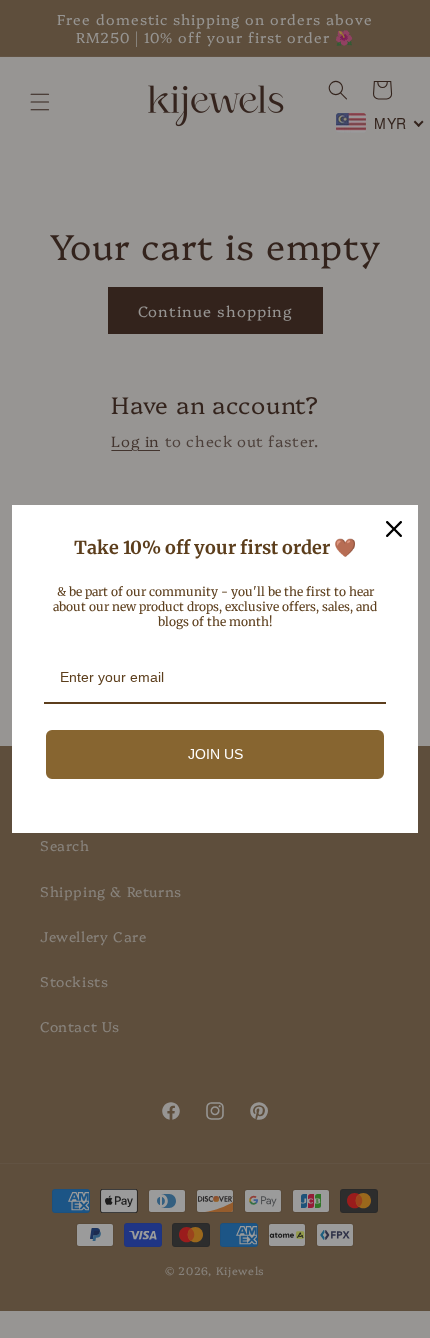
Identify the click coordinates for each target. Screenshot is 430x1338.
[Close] (394, 529)
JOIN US (215, 754)
